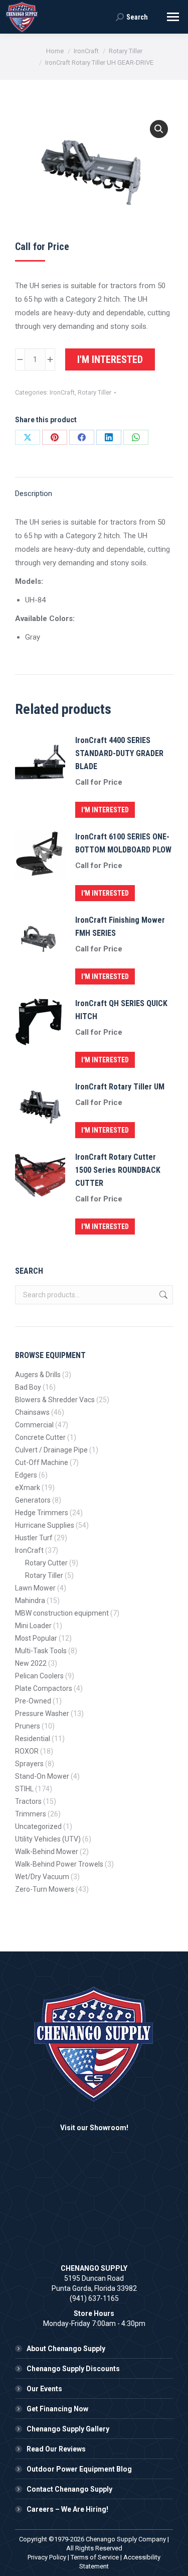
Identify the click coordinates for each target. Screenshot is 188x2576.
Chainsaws (32, 1412)
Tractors (28, 1801)
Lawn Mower (35, 1588)
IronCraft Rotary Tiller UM (120, 1087)
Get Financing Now (57, 2409)
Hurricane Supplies (45, 1525)
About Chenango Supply (66, 2349)
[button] (159, 129)
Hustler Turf (34, 1538)
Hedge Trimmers (42, 1513)
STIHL (24, 1789)
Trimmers (31, 1814)
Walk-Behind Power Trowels (59, 1864)
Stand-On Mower (42, 1776)
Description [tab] (34, 494)
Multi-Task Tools (41, 1651)
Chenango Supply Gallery (68, 2429)
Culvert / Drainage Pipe (51, 1450)
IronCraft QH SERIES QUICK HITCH (121, 1010)
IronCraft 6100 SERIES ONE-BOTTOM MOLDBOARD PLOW (123, 843)
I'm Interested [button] (105, 810)
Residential (33, 1739)
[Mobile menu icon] (173, 17)
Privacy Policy (47, 2557)
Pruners (28, 1726)
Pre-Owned (33, 1701)
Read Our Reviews (56, 2449)
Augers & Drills (38, 1375)
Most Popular (36, 1638)
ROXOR (27, 1751)
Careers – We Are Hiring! (67, 2509)
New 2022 (31, 1663)
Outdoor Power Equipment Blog (79, 2469)
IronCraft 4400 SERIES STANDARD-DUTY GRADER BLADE (119, 753)
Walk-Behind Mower (47, 1852)
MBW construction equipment (62, 1613)
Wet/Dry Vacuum (42, 1877)
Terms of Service (95, 2557)
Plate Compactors (44, 1688)
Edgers (26, 1475)
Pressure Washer (42, 1713)
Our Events (44, 2389)
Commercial (34, 1425)
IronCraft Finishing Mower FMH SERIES (120, 927)
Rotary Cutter (46, 1563)
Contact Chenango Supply (69, 2489)
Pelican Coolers (39, 1676)
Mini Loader (33, 1626)
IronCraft (62, 392)
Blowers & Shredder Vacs (55, 1400)
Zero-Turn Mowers (45, 1889)
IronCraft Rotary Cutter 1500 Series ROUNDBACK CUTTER (118, 1170)
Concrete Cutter (40, 1437)
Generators (33, 1500)
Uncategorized (38, 1826)
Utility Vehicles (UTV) (48, 1839)
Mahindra (30, 1601)
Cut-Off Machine (42, 1462)
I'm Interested (110, 359)
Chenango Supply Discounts (73, 2369)
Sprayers (29, 1764)
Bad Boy (28, 1387)
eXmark (28, 1488)
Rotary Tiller (95, 392)
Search (162, 1295)
